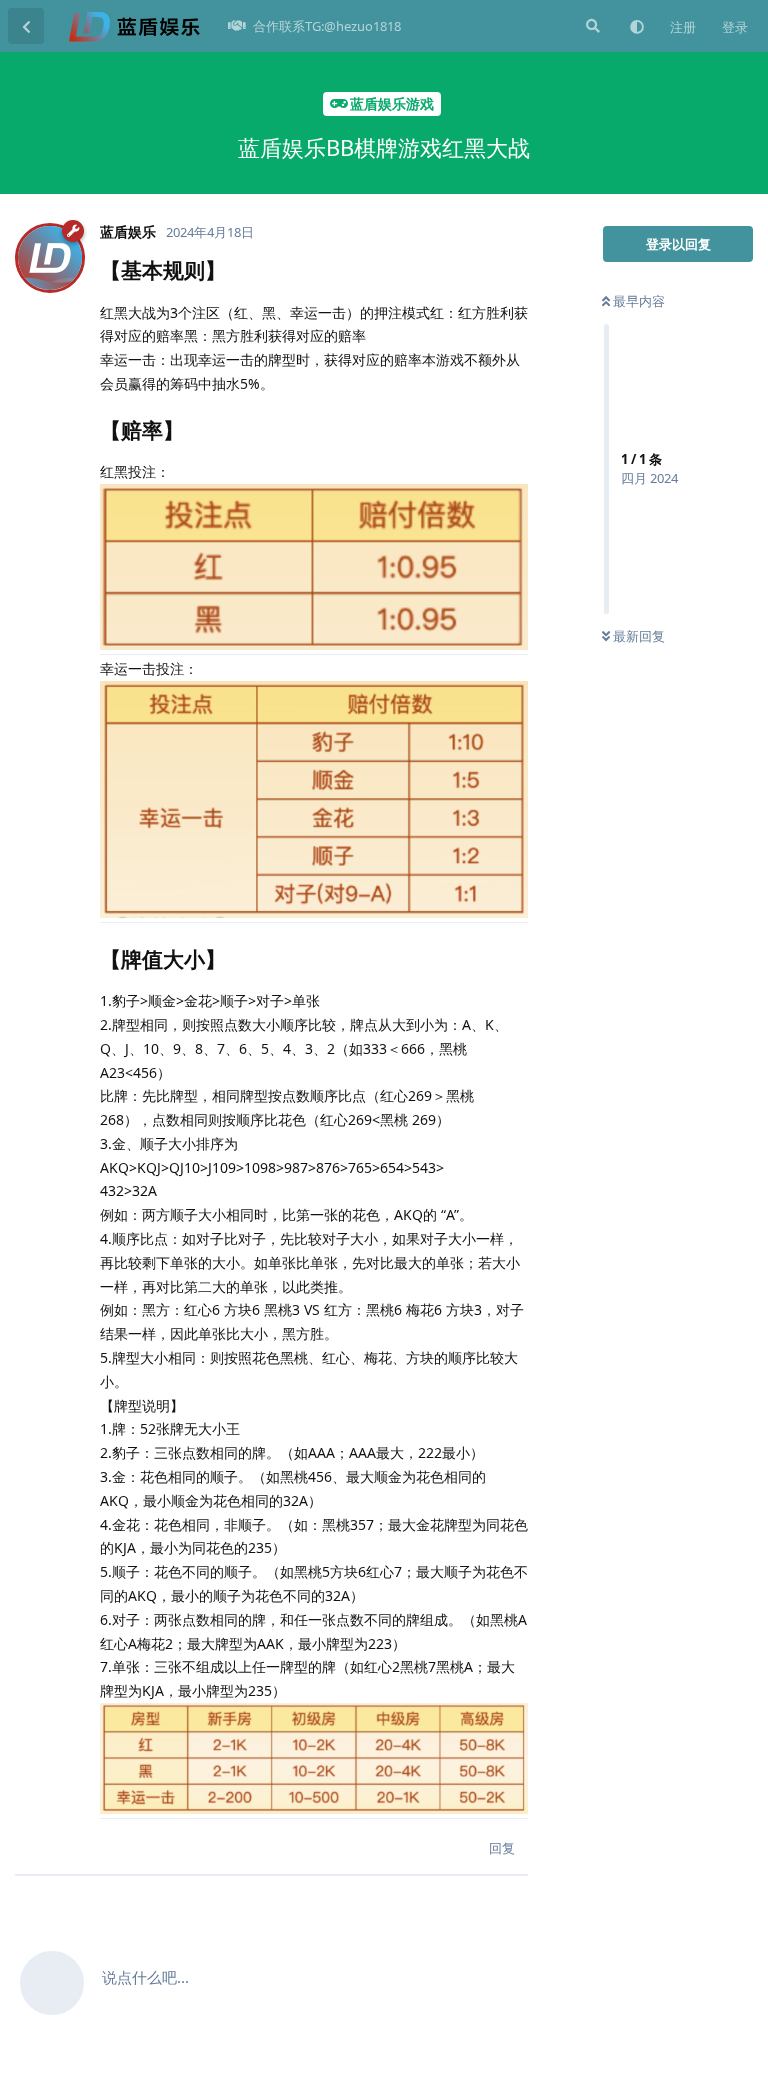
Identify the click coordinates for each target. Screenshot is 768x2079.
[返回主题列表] (26, 26)
